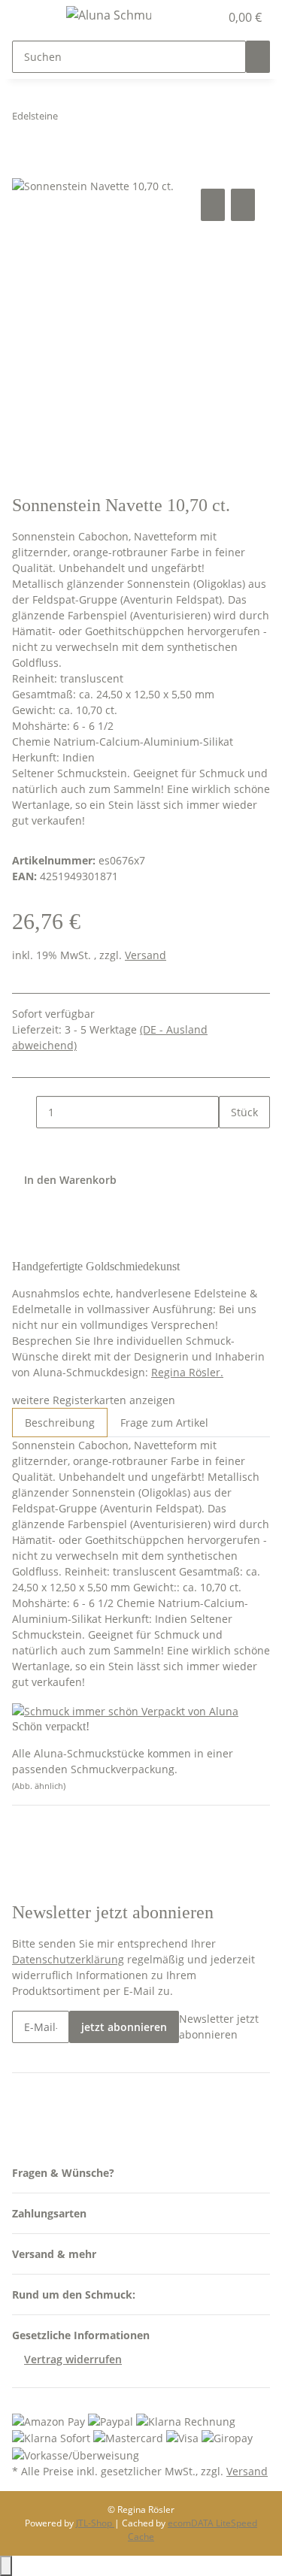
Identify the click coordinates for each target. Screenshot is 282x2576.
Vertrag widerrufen (73, 2359)
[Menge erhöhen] (231, 1144)
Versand (146, 955)
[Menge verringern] (24, 1112)
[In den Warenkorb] (24, 168)
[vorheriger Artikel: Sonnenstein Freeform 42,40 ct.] (70, 119)
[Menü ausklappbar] (31, 17)
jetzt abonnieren (124, 2027)
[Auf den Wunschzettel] (243, 205)
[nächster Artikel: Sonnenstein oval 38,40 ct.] (97, 119)
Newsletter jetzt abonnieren (219, 2027)
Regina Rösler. (187, 1372)
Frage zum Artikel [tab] (164, 1423)
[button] (192, 17)
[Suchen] (258, 57)
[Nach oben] (6, 2566)
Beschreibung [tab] (60, 1423)
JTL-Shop (95, 2523)
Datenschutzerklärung (68, 1959)
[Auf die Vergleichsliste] (213, 205)
